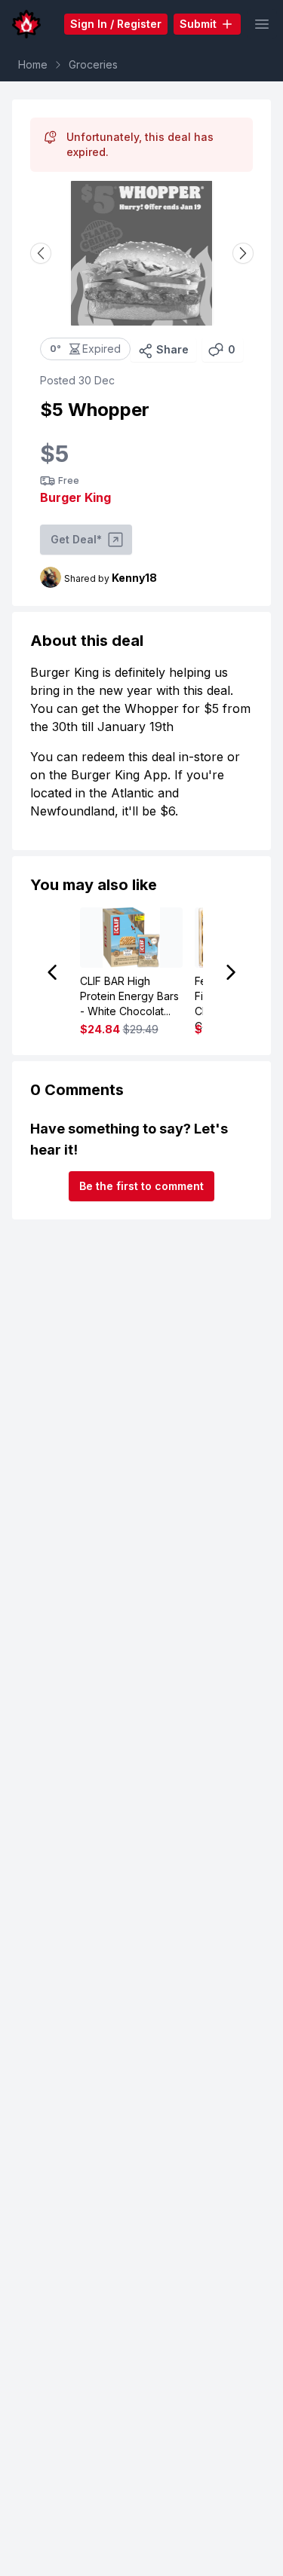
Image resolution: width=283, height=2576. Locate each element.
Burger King (75, 497)
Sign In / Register (116, 24)
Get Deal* (76, 539)
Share (172, 349)
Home (33, 64)
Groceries (93, 64)
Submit (198, 24)
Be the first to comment (141, 1186)
